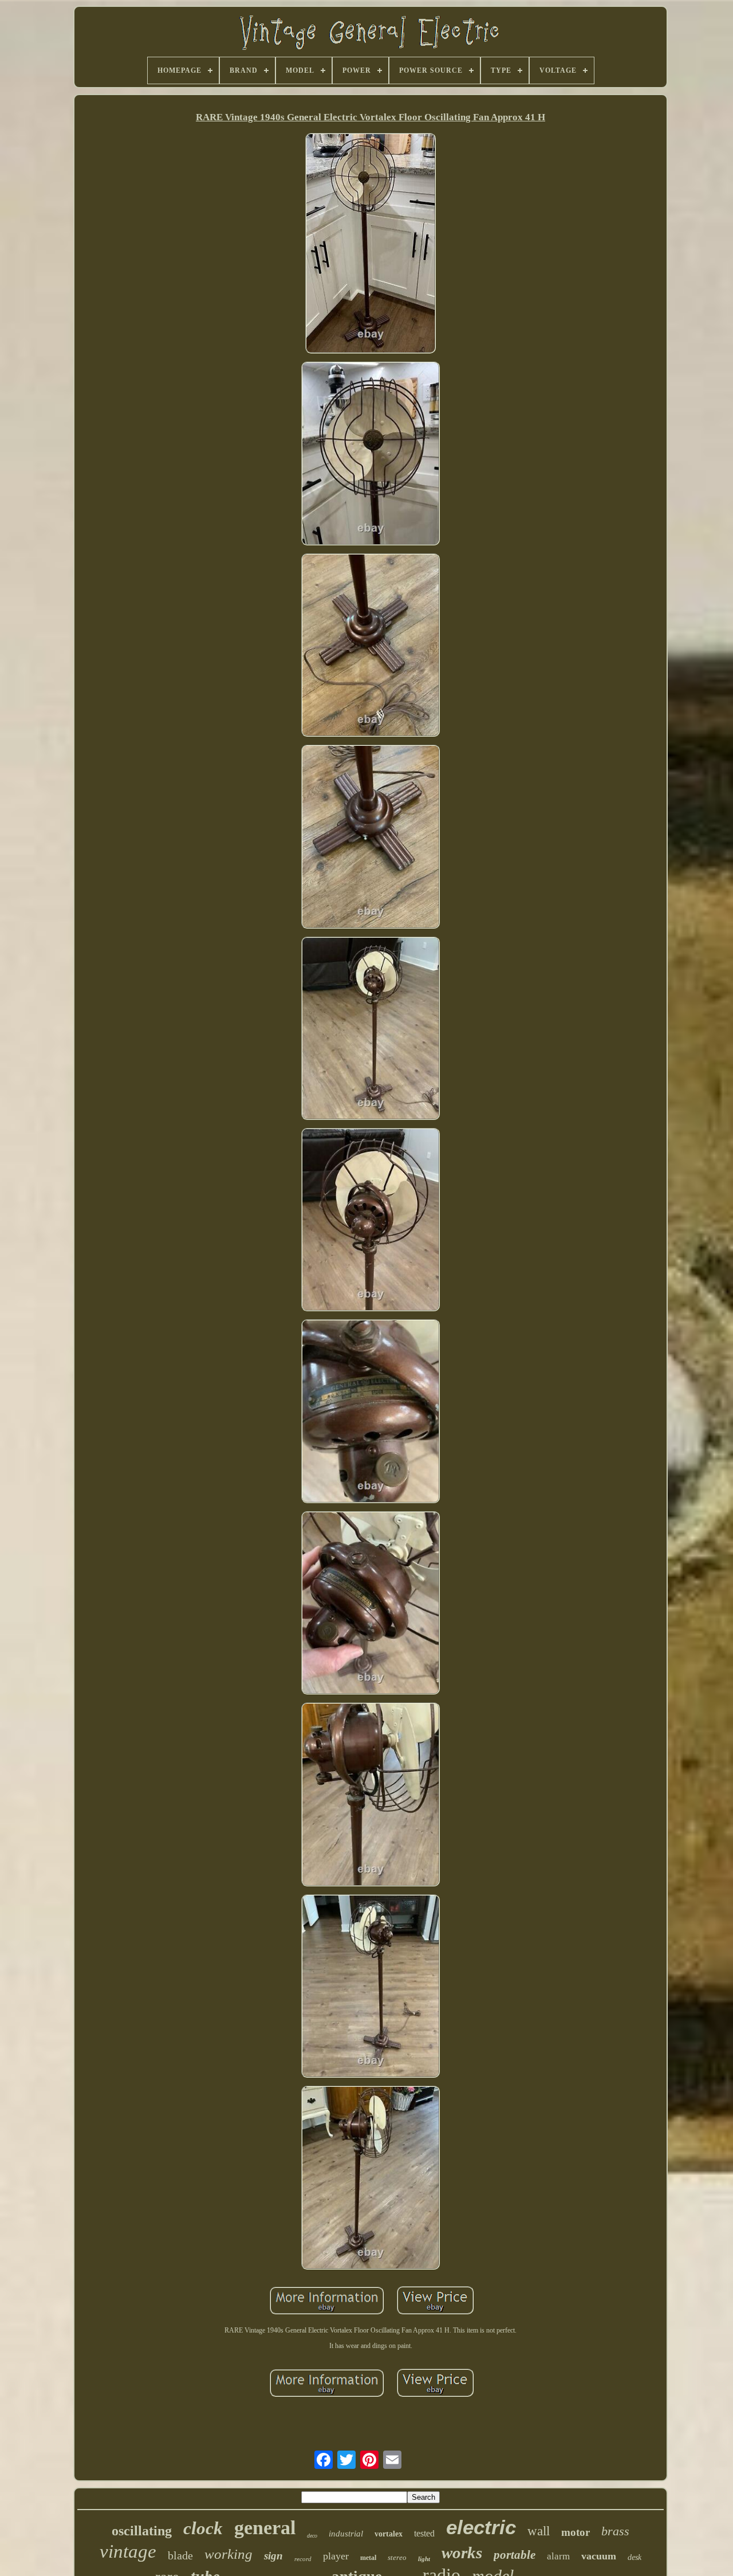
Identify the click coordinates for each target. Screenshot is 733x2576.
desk (635, 2557)
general (265, 2528)
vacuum (599, 2556)
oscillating (142, 2531)
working (228, 2554)
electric (481, 2527)
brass (615, 2531)
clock (203, 2528)
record (303, 2559)
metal (368, 2558)
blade (180, 2555)
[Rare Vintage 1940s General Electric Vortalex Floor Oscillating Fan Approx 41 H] (371, 244)
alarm (558, 2556)
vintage (128, 2551)
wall (539, 2531)
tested (424, 2533)
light (424, 2559)
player (336, 2556)
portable (515, 2555)
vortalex (389, 2534)
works (462, 2553)
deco (312, 2536)
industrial (346, 2534)
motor (576, 2532)
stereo (397, 2557)
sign (273, 2556)
